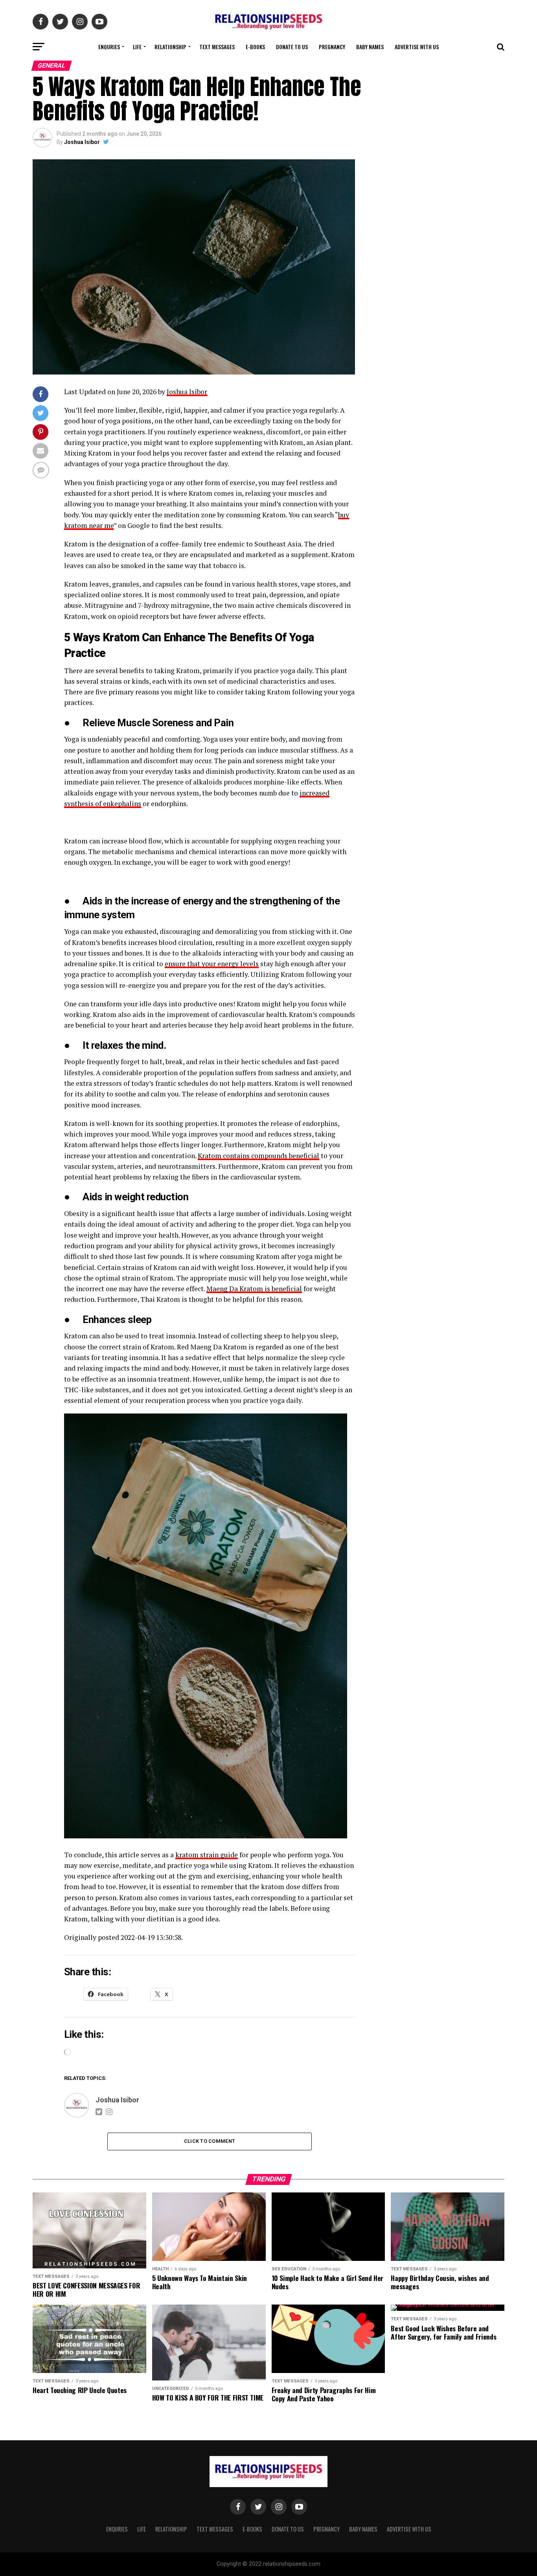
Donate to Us (292, 47)
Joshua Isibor (82, 142)
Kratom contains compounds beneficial (258, 1156)
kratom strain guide (207, 1855)
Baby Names (370, 47)
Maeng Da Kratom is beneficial (254, 1289)
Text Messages (217, 47)
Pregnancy (332, 47)
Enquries (109, 47)
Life (137, 47)
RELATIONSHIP (170, 47)
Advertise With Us (417, 47)
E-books (255, 47)
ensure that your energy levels (212, 964)
